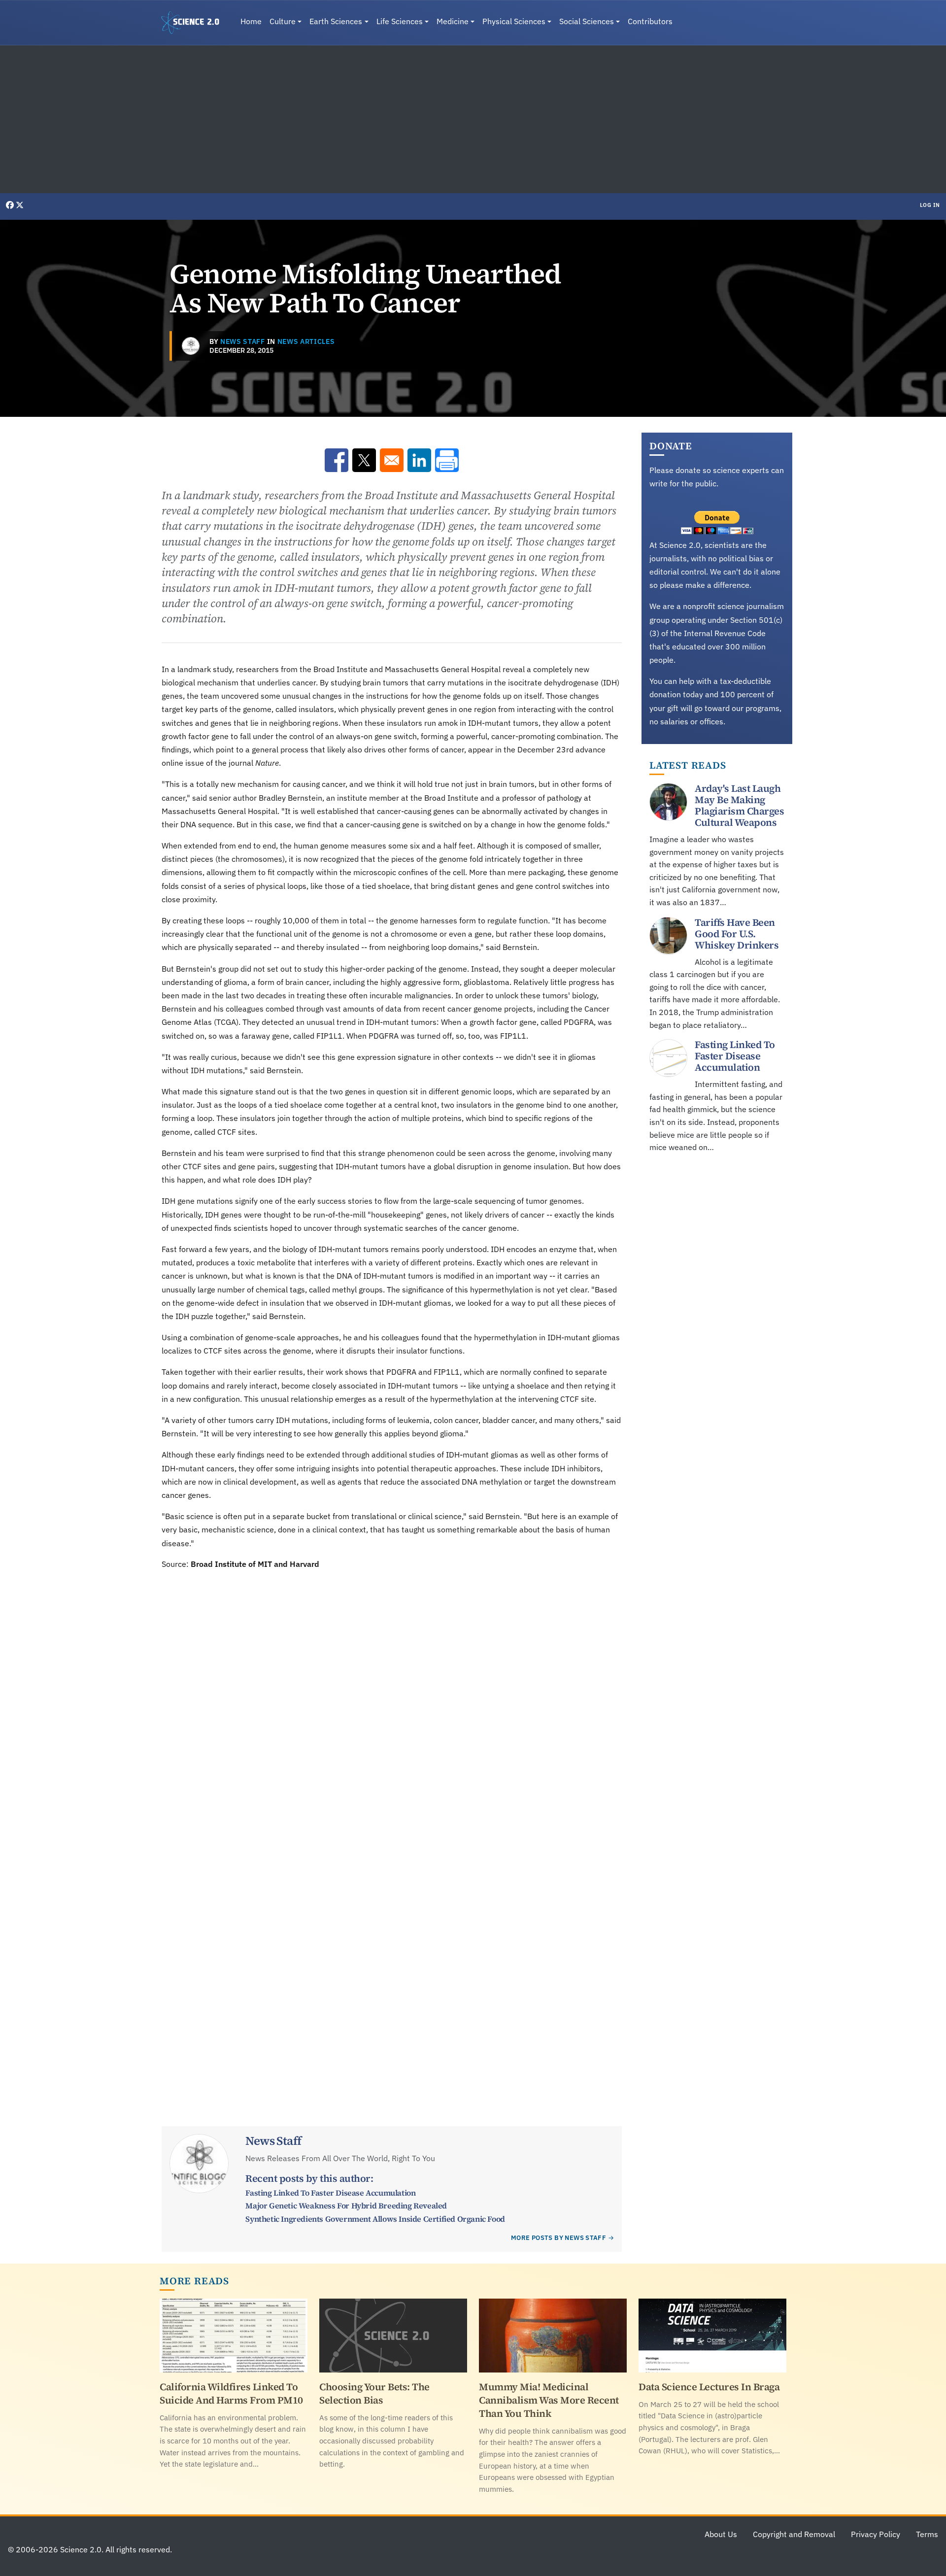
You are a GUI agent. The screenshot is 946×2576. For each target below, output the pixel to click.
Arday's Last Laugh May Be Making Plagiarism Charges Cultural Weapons (739, 805)
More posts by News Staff (558, 2238)
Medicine (453, 21)
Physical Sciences (514, 21)
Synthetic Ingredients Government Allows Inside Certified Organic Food (375, 2219)
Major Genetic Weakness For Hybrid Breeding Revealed (346, 2205)
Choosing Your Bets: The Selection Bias (374, 2393)
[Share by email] (392, 460)
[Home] (194, 23)
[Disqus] (392, 1706)
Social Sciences (587, 21)
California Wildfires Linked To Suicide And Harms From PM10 (231, 2393)
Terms (927, 2534)
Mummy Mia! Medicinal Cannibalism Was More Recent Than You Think (549, 2400)
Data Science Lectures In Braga (709, 2387)
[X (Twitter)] (20, 205)
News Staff (243, 341)
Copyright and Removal (794, 2534)
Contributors (650, 21)
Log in (930, 205)
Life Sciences (400, 21)
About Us (721, 2534)
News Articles (306, 341)
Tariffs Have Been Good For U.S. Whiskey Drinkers (737, 933)
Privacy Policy (876, 2534)
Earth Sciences (336, 21)
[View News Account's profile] (191, 346)
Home (251, 21)
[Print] (447, 460)
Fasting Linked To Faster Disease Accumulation (330, 2193)
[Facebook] (11, 205)
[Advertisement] (473, 119)
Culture (283, 21)
